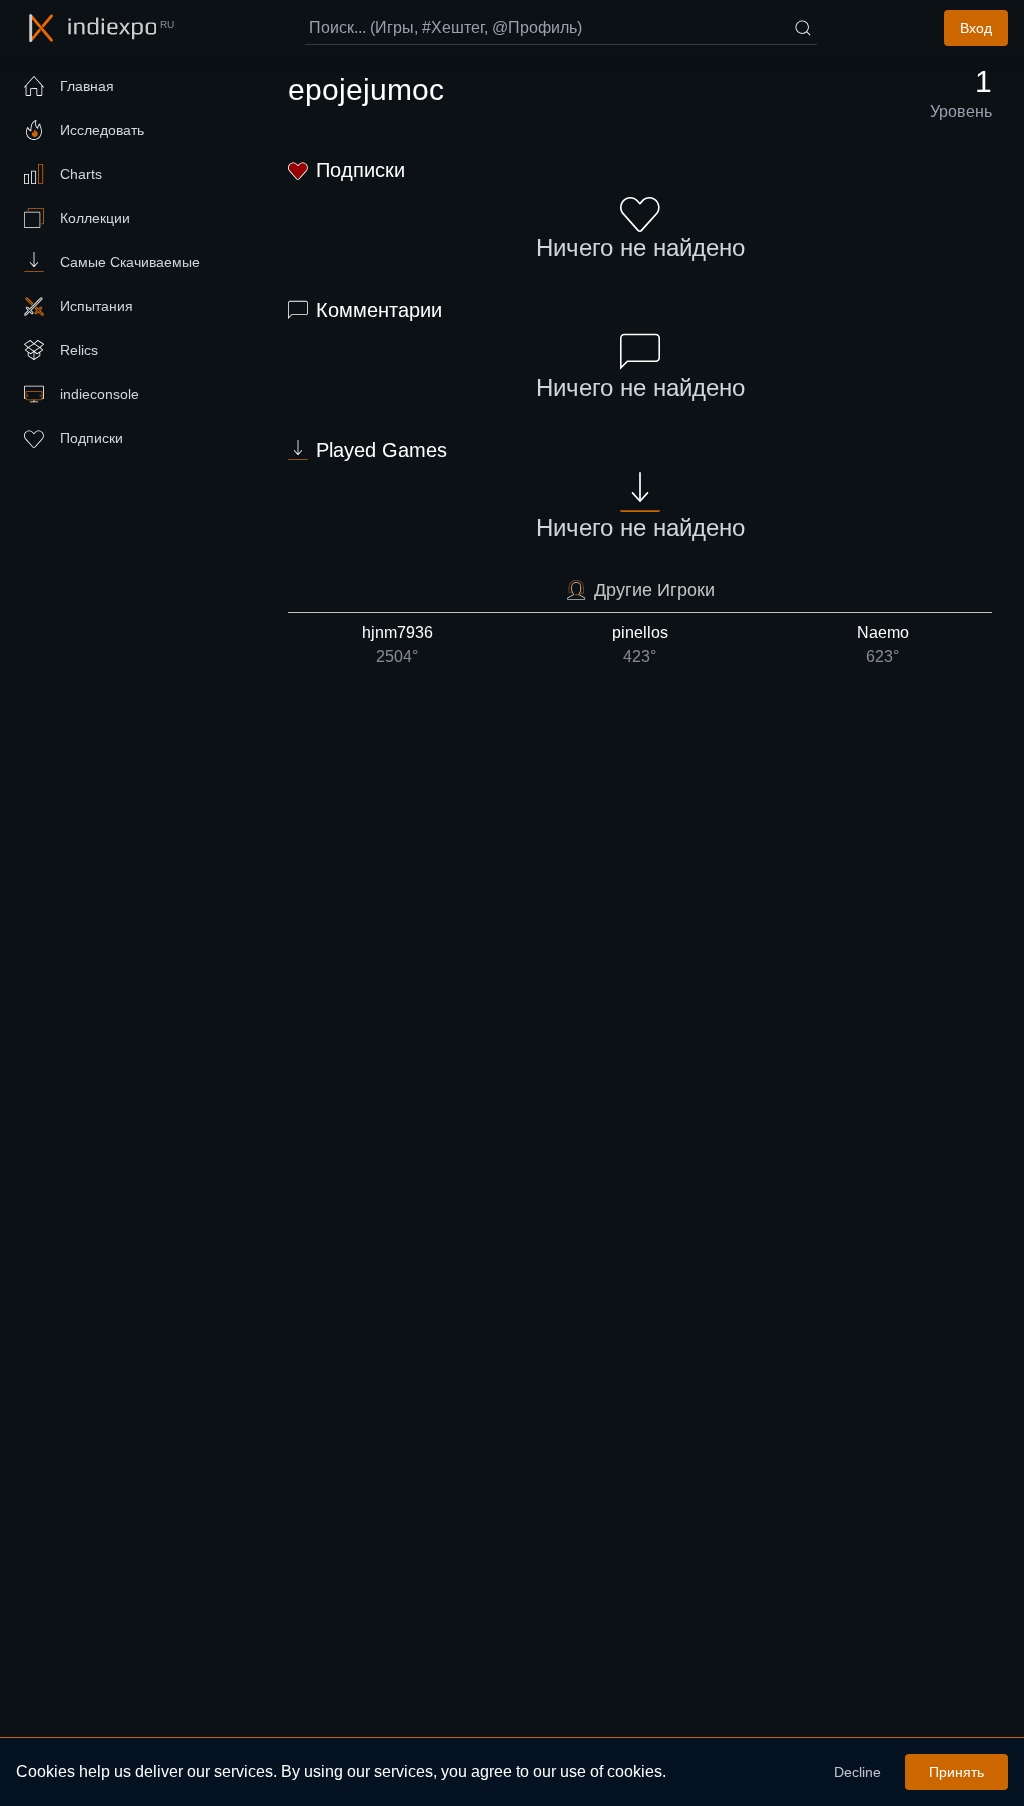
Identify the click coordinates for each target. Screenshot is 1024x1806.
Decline (857, 1772)
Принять (956, 1772)
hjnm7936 (397, 644)
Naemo (883, 644)
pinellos (640, 644)
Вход (976, 28)
